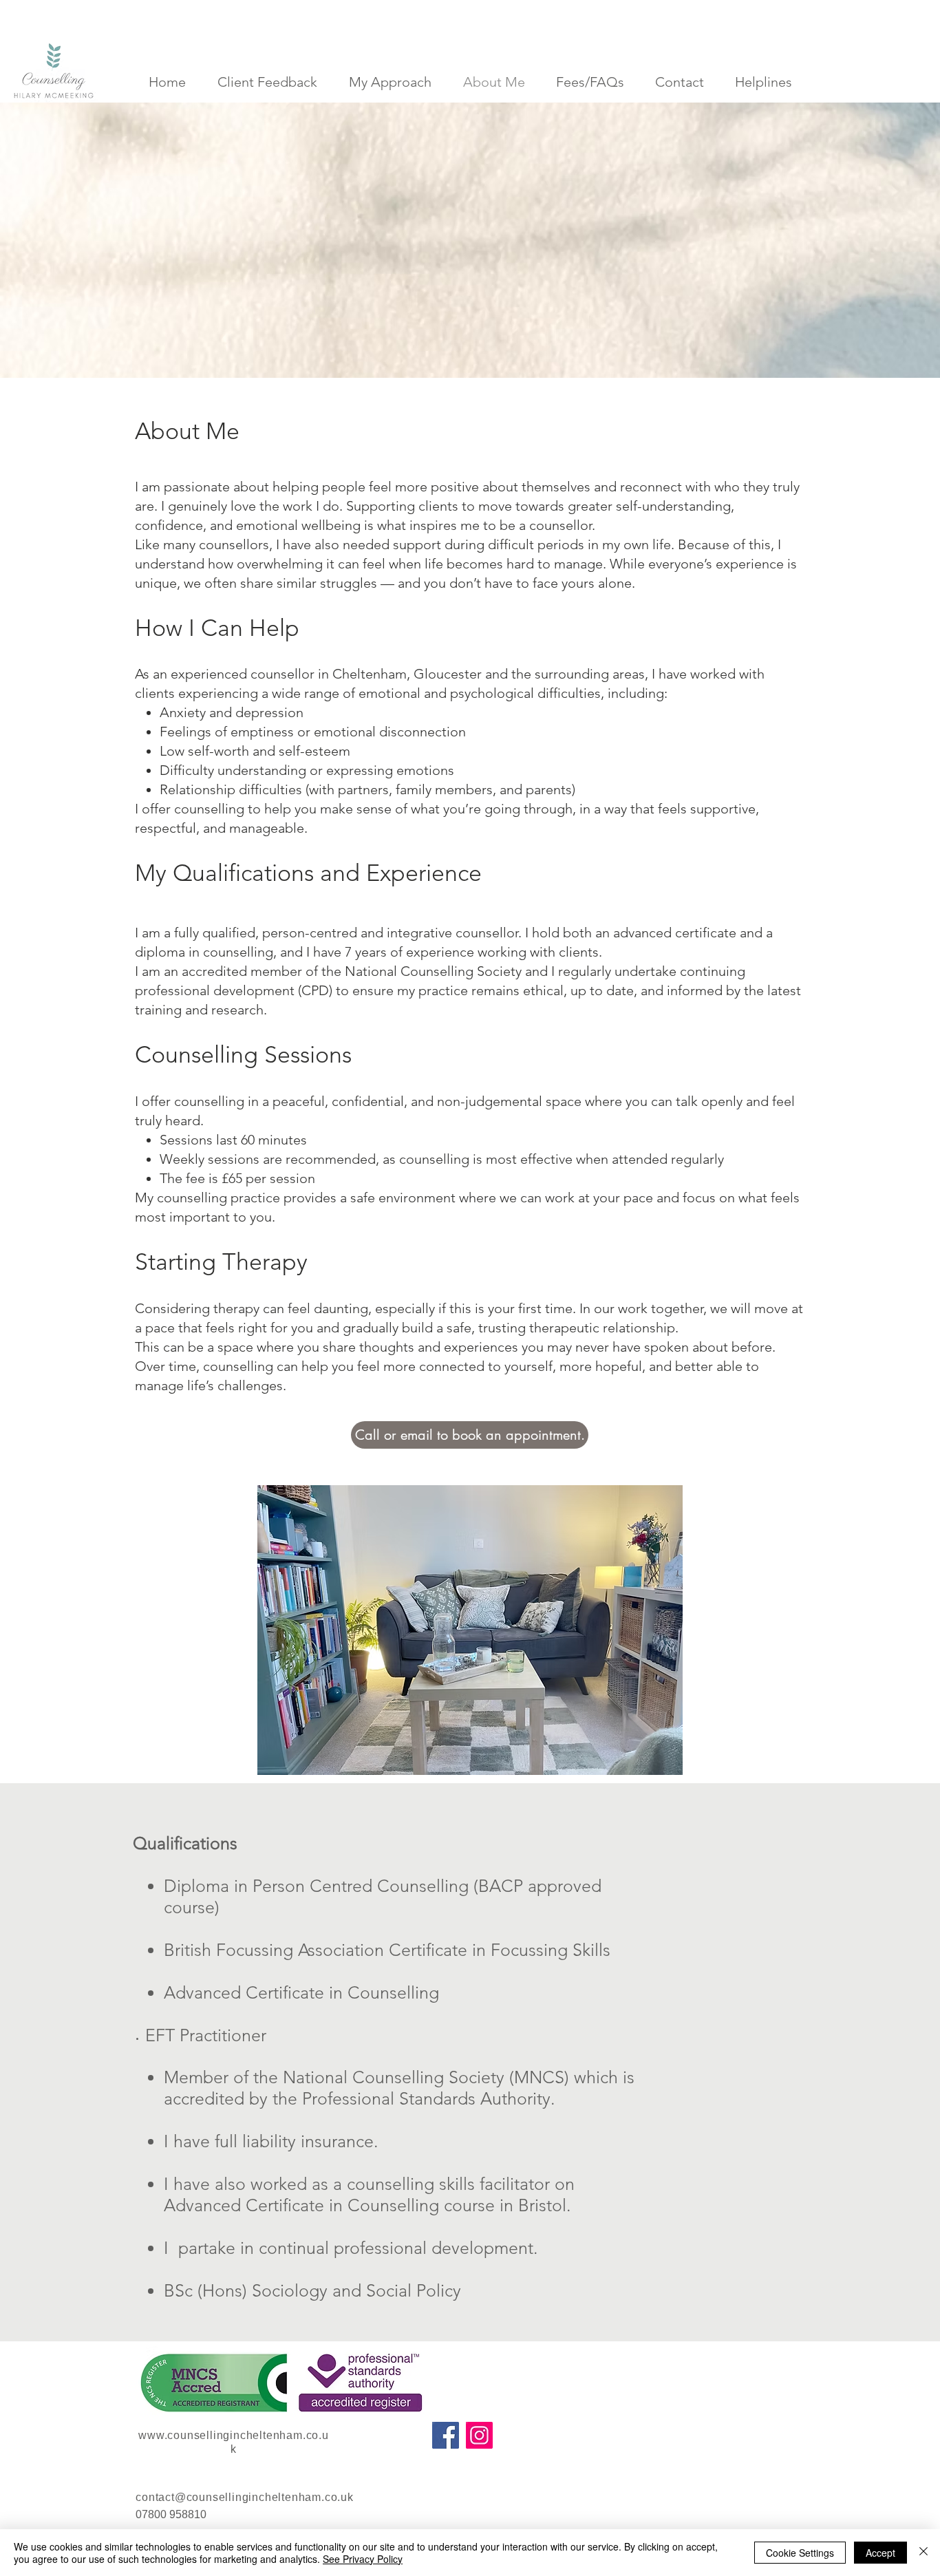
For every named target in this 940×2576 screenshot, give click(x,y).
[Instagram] (479, 2435)
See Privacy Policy (363, 2559)
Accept (880, 2553)
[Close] (923, 2553)
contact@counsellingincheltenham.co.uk (245, 2497)
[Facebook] (446, 2435)
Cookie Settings (800, 2553)
